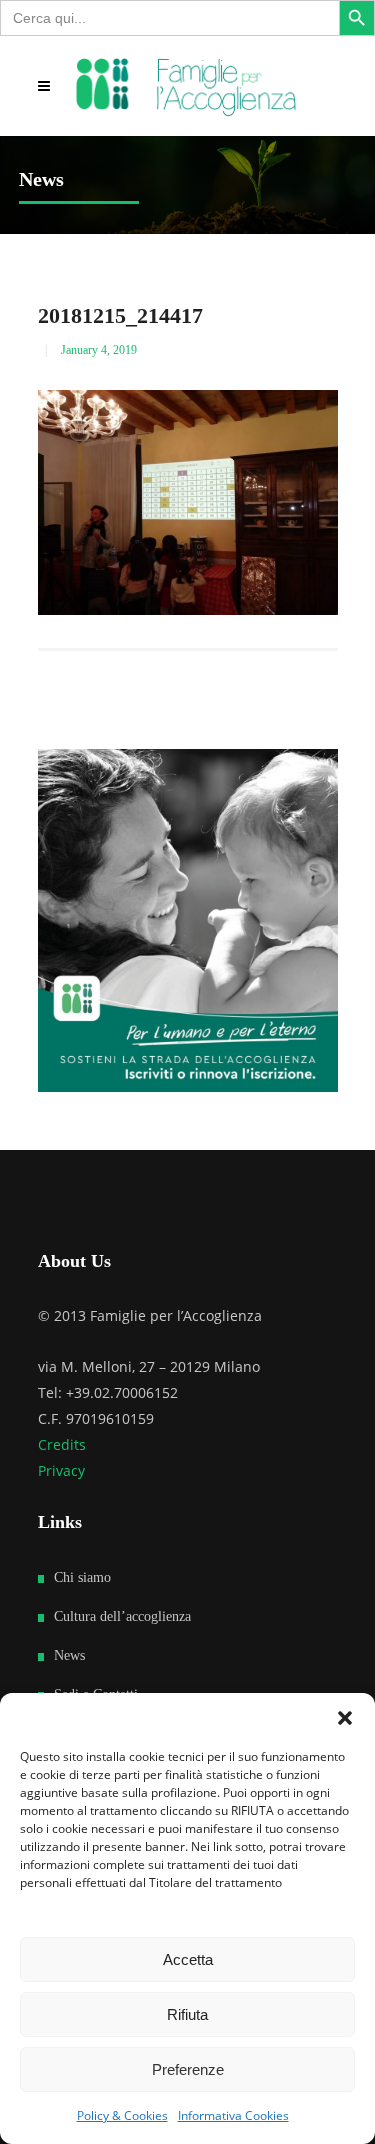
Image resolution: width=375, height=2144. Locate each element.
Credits (62, 1444)
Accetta (188, 1959)
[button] (345, 1718)
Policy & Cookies (122, 2115)
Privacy (61, 1470)
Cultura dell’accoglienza (122, 1616)
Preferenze (188, 2069)
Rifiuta (187, 2014)
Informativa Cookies (233, 2115)
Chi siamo (82, 1577)
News (69, 1655)
